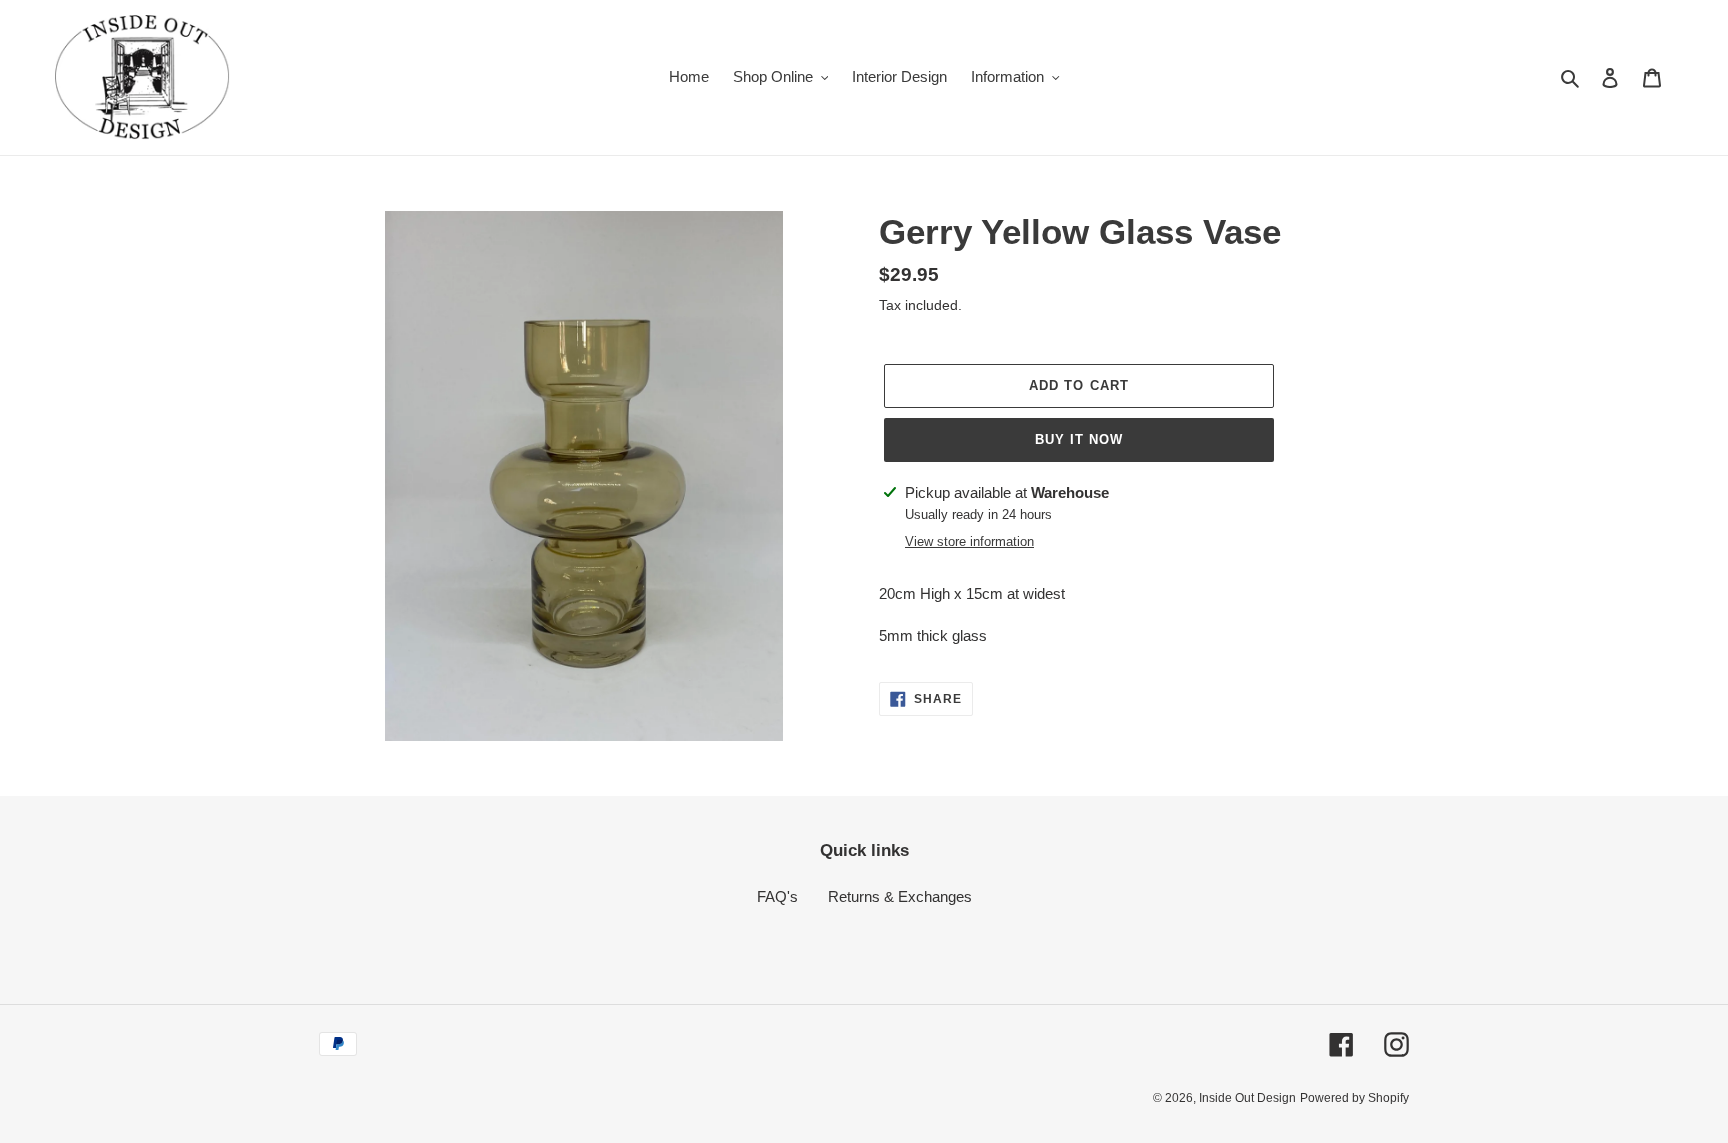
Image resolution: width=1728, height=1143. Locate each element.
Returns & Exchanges (900, 896)
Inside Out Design (1247, 1098)
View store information (969, 541)
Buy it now (1079, 439)
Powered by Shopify (1354, 1098)
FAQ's (777, 896)
